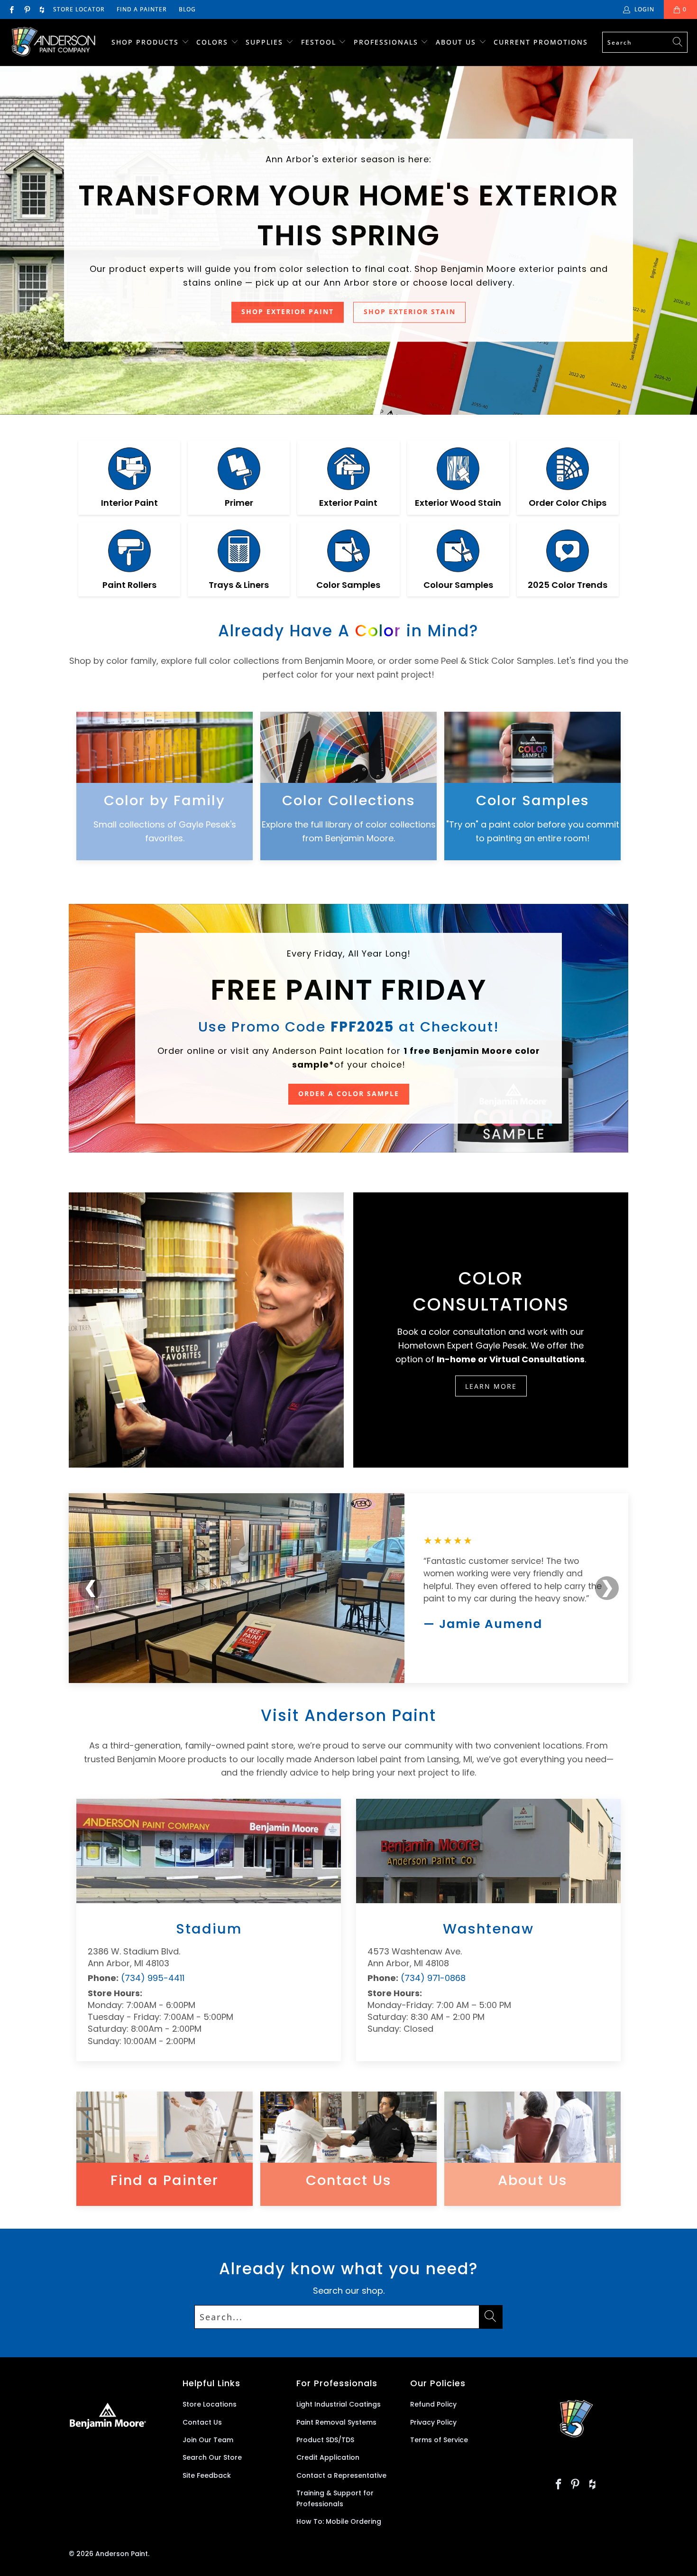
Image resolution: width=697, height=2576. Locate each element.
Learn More (491, 1386)
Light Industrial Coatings (339, 2404)
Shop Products (145, 42)
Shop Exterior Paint (288, 312)
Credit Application (328, 2457)
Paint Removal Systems (336, 2422)
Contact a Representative (341, 2475)
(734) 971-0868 (433, 1978)
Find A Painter (142, 9)
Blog (187, 9)
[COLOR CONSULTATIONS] (206, 1330)
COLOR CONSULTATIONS (491, 1292)
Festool (320, 42)
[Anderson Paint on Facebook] (11, 9)
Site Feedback (207, 2475)
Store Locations (210, 2404)
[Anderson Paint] (53, 42)
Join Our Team (208, 2440)
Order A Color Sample (349, 1094)
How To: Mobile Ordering (339, 2521)
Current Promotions (541, 42)
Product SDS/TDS (325, 2440)
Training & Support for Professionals (335, 2498)
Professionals (387, 42)
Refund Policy (433, 2404)
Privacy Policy (433, 2422)
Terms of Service (439, 2440)
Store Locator (79, 9)
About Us (457, 42)
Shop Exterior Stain (410, 312)
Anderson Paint (122, 2554)
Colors (212, 42)
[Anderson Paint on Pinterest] (26, 9)
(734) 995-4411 (153, 1978)
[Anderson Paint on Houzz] (42, 9)
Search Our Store (212, 2457)
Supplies (264, 42)
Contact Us (202, 2422)
